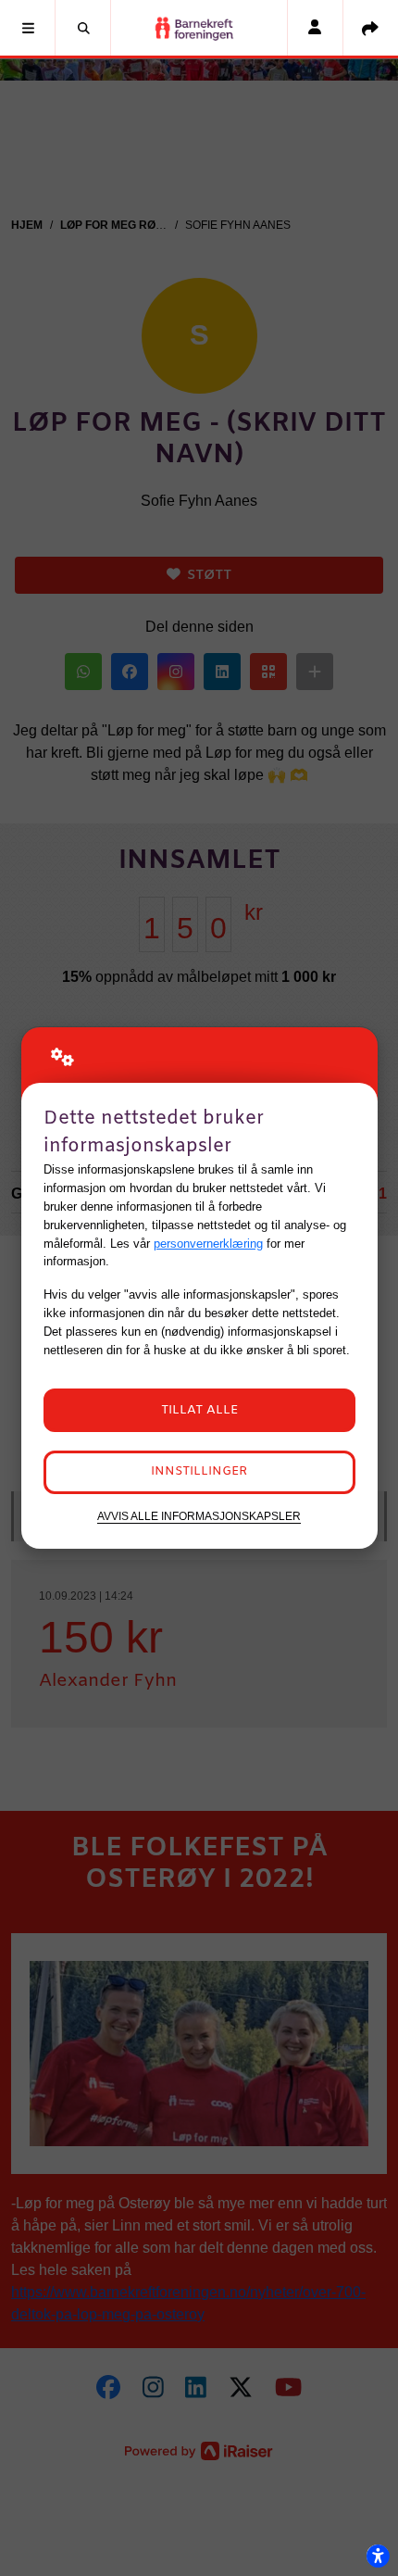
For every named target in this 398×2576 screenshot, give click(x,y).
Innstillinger (199, 1471)
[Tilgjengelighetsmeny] (378, 2556)
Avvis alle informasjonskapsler (199, 1516)
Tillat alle (199, 1410)
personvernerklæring (208, 1244)
